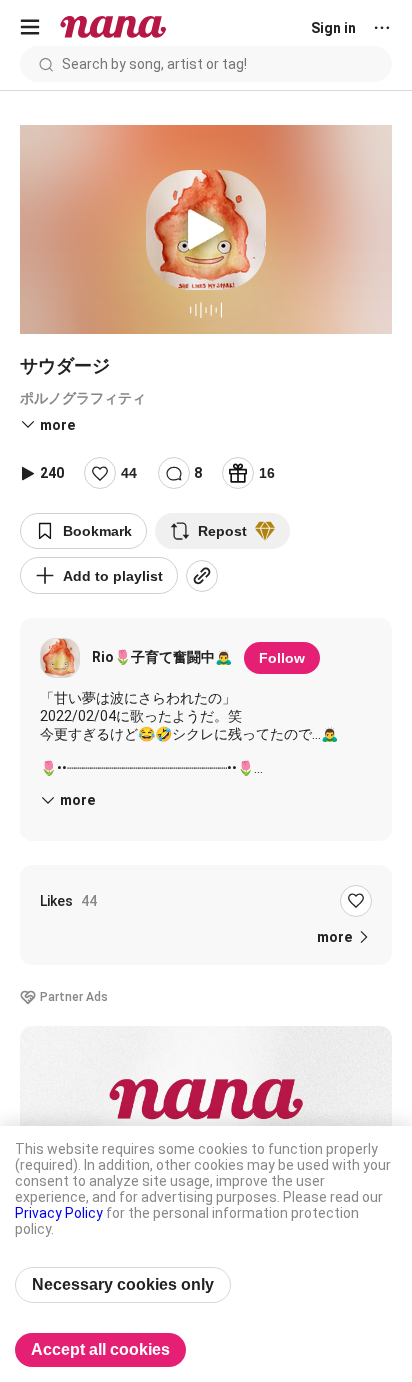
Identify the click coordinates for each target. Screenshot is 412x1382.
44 (129, 473)
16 (267, 473)
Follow (282, 658)
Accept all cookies (100, 1349)
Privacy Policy (59, 1213)
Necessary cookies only (123, 1284)
